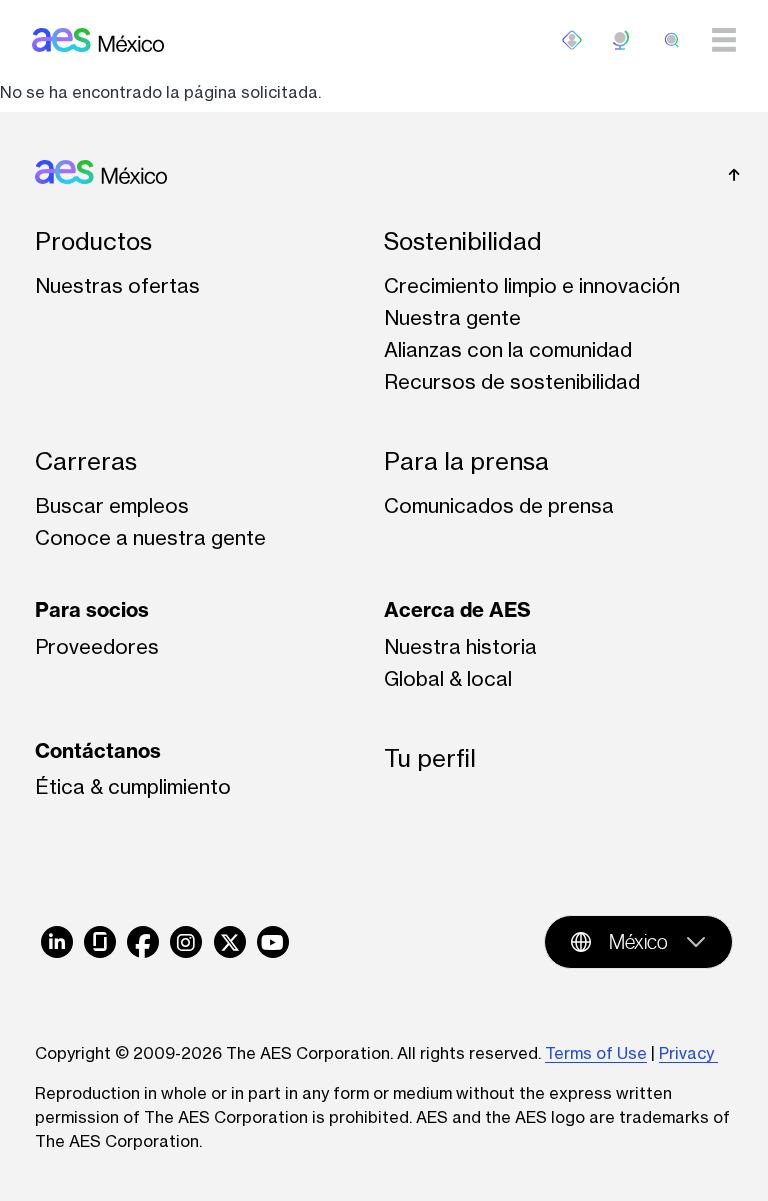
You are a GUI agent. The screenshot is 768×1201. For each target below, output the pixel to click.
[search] (672, 40)
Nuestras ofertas (117, 285)
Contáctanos (98, 750)
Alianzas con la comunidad (508, 349)
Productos (93, 241)
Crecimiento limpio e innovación (532, 285)
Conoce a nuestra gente (150, 537)
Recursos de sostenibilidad (512, 381)
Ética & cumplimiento (133, 786)
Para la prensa (466, 461)
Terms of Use (596, 1053)
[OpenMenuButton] (572, 40)
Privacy (688, 1053)
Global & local (448, 678)
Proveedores (97, 646)
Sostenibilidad (463, 241)
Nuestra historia (460, 646)
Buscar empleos (112, 505)
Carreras (86, 461)
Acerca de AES (457, 609)
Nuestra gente (452, 317)
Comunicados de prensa (499, 505)
